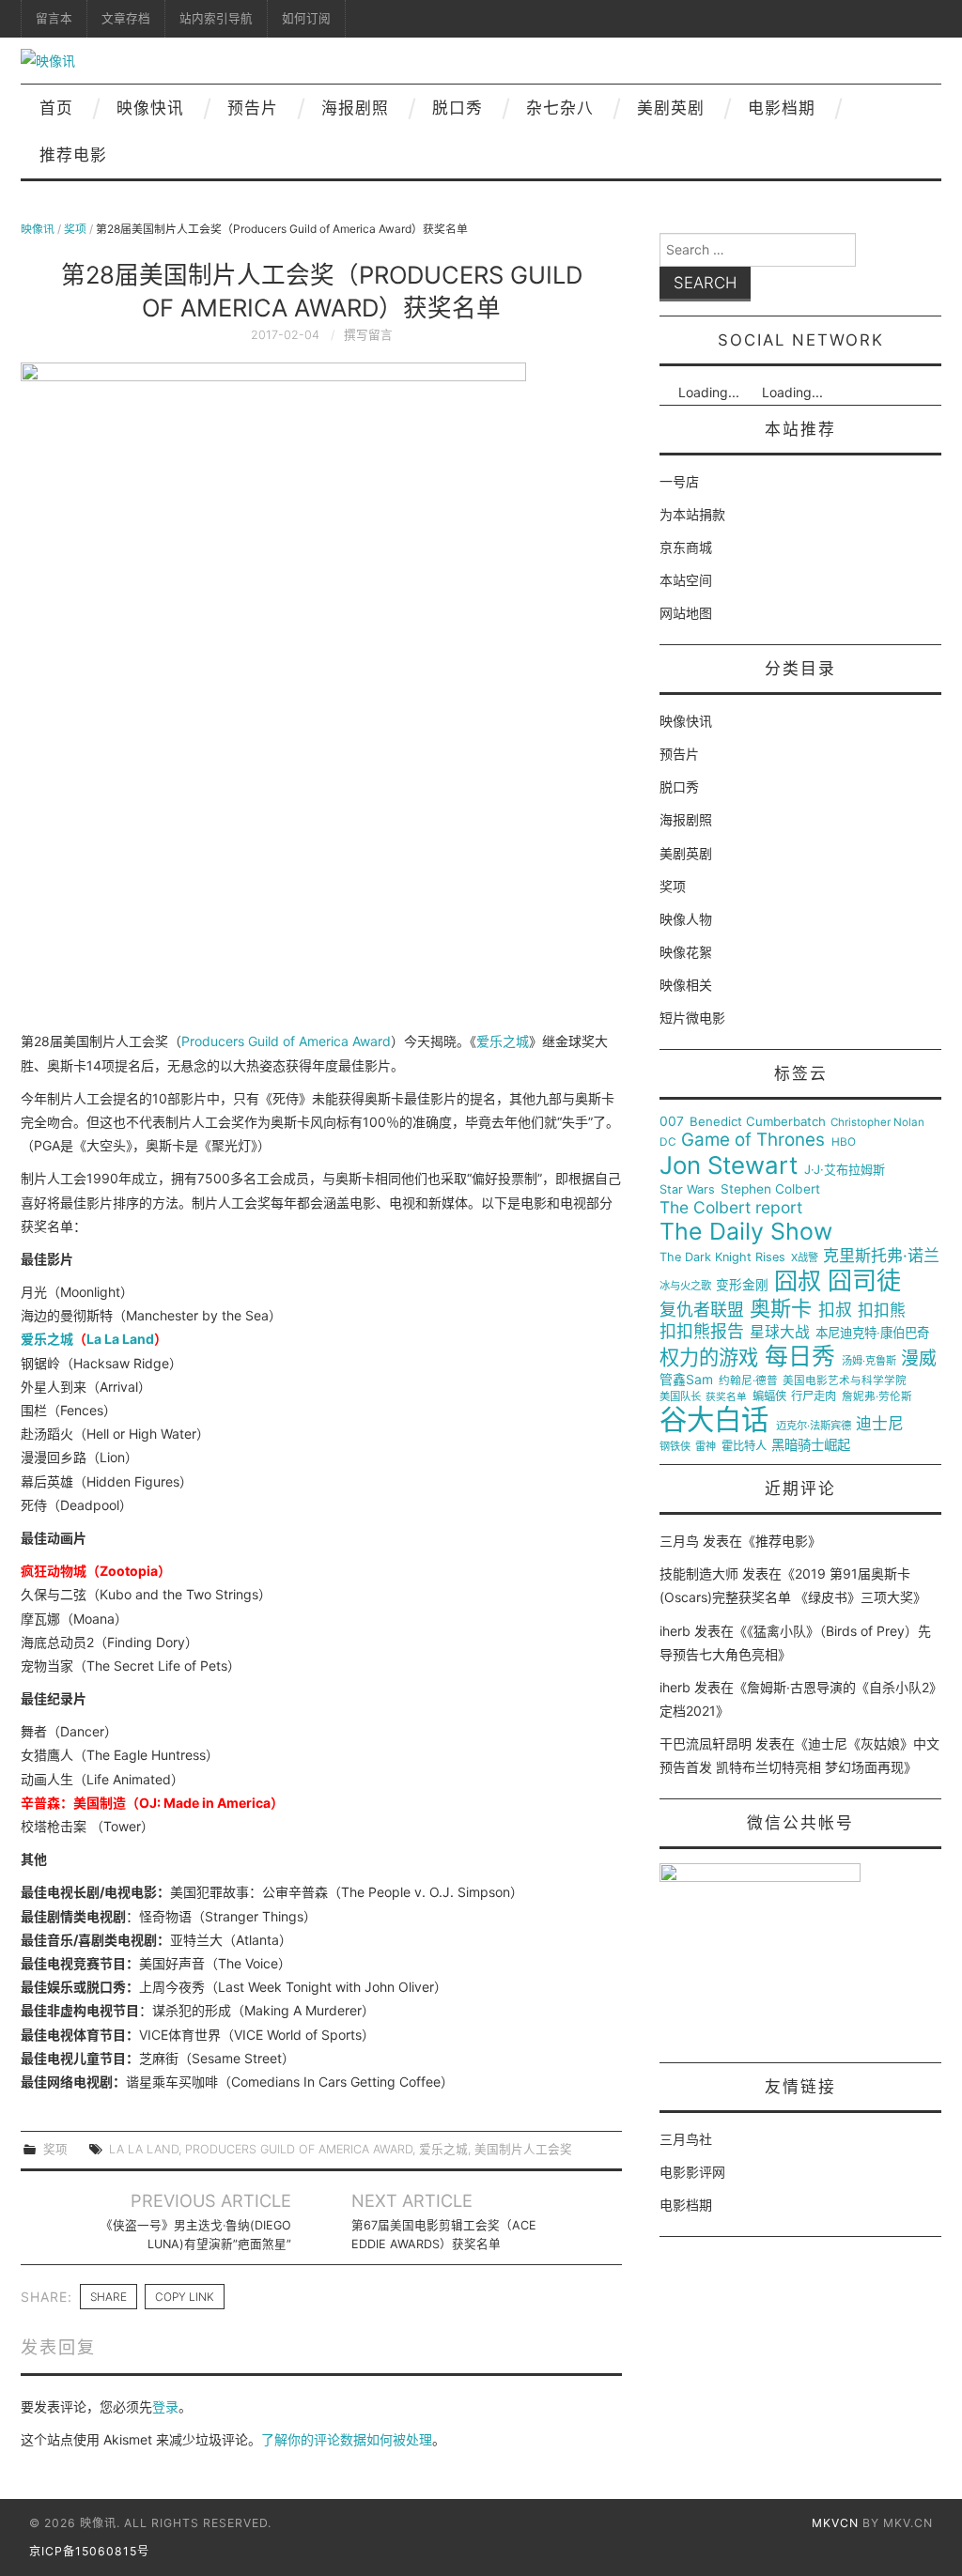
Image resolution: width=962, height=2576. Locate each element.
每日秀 (800, 1357)
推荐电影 (73, 155)
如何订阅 (306, 18)
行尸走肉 (814, 1396)
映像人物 (686, 919)
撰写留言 (368, 335)
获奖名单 (726, 1397)
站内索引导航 (216, 18)
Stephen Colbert (770, 1189)
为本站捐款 (692, 514)
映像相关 (686, 985)
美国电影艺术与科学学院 (845, 1381)
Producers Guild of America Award (286, 1041)
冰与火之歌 (685, 1286)
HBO (844, 1142)
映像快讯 (150, 108)
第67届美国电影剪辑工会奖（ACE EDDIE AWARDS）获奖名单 (444, 2235)
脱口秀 (458, 108)
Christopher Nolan (877, 1123)
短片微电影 (692, 1018)
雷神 (706, 1447)
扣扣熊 (882, 1311)
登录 (165, 2406)
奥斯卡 (781, 1309)
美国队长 (680, 1397)
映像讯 (38, 229)
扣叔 (835, 1310)
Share (109, 2297)
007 (672, 1121)
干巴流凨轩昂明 (706, 1743)
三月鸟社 (686, 2139)
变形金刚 (742, 1285)
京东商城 (686, 547)
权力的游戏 (709, 1358)
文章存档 (126, 18)
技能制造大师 (699, 1573)
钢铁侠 (675, 1447)
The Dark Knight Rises (722, 1257)
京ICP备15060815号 (89, 2551)
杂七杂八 (560, 108)
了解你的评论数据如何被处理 (347, 2439)
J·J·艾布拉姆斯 (845, 1170)
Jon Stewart (729, 1165)
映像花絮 (686, 952)
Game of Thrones (753, 1140)
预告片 (253, 108)
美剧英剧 (671, 108)
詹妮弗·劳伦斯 (877, 1397)
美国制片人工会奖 (523, 2149)
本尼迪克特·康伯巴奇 (872, 1333)
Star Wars (687, 1190)
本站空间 (686, 580)
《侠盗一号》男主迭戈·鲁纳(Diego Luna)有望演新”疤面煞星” (196, 2235)
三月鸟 (679, 1541)
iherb (675, 1631)
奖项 (75, 229)
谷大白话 (714, 1420)
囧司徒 (864, 1281)
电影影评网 (692, 2172)
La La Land (120, 1339)
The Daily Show (746, 1232)
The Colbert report (731, 1208)
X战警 (805, 1258)
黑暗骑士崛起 (811, 1445)
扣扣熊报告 (702, 1332)
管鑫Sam (686, 1380)
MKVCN (835, 2523)
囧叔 (798, 1281)
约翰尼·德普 (748, 1381)
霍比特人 (744, 1446)
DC (668, 1142)
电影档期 (782, 108)
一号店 (679, 481)
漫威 (919, 1359)
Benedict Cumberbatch (758, 1122)
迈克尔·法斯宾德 (814, 1426)
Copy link (185, 2297)
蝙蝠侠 (769, 1396)
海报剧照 (355, 108)
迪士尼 (880, 1424)
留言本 (54, 18)
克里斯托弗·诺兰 (881, 1256)
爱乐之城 (503, 1041)
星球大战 (780, 1333)
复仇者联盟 (702, 1310)
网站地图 (686, 613)
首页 (56, 108)
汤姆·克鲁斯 (869, 1361)
